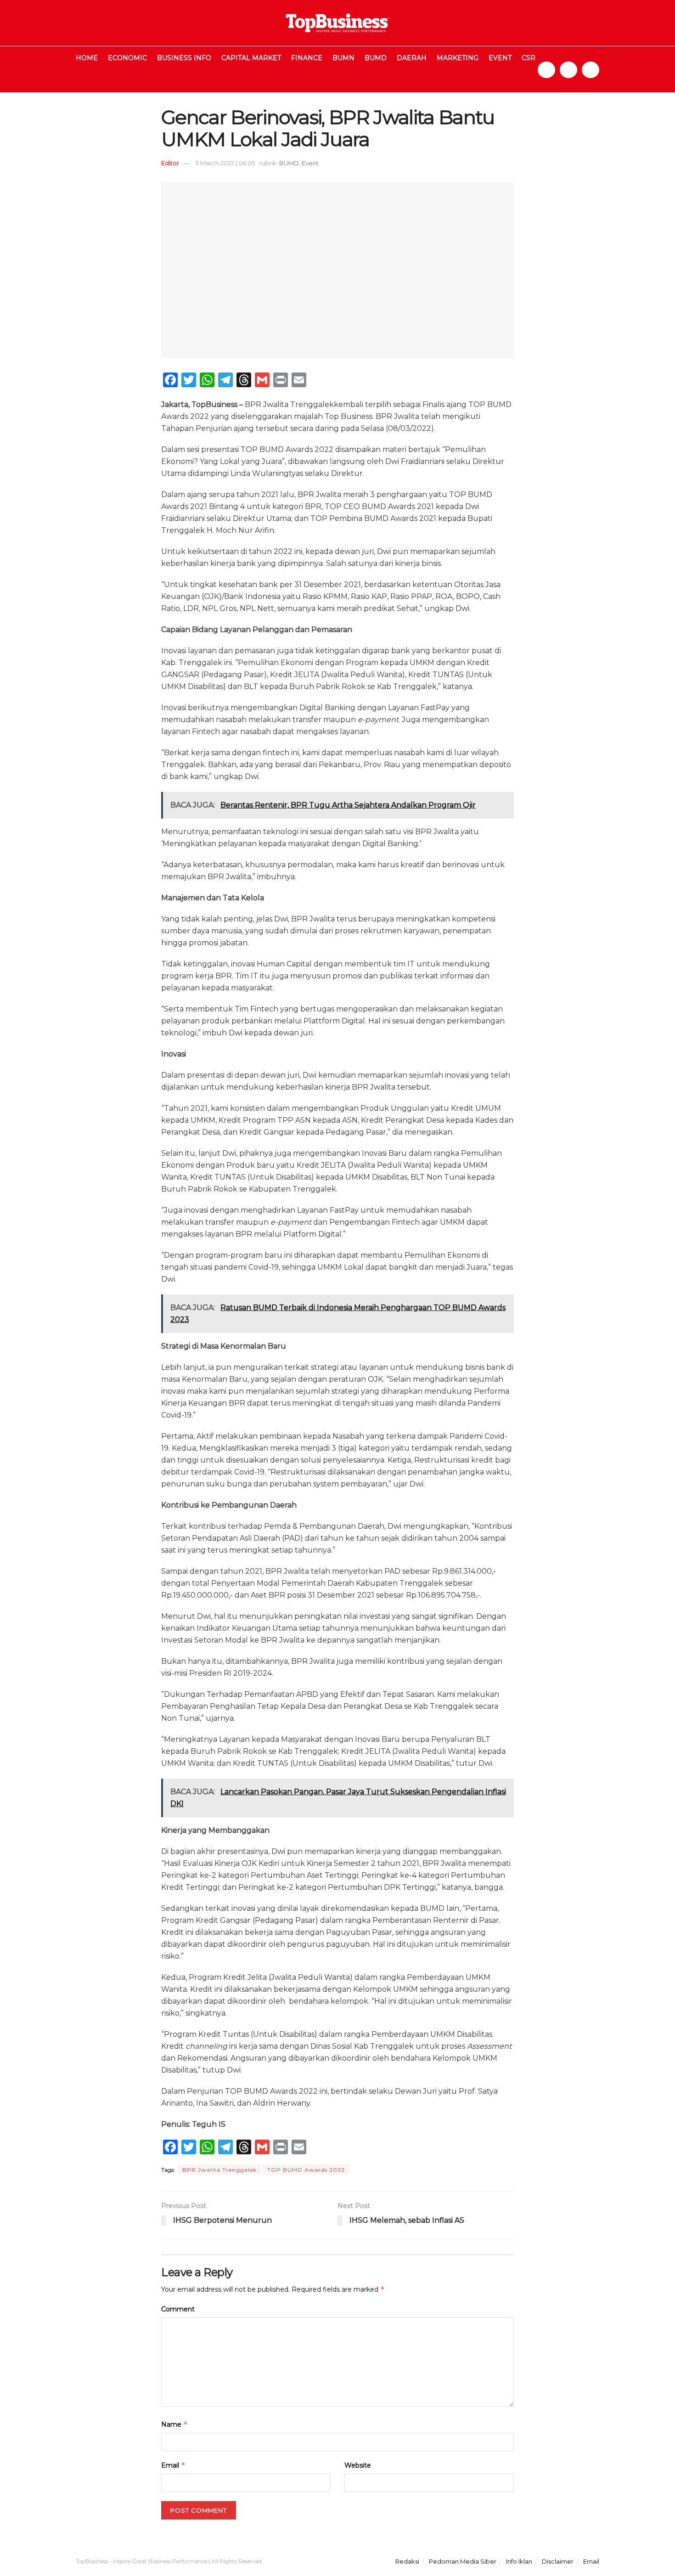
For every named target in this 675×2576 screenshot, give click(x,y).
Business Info (184, 58)
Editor (170, 163)
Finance (307, 58)
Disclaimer (558, 2561)
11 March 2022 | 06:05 (225, 163)
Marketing (458, 58)
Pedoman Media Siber (463, 2561)
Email (173, 2465)
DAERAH (412, 58)
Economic (127, 58)
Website (358, 2465)
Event (500, 58)
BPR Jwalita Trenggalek (219, 2170)
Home (87, 58)
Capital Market (251, 58)
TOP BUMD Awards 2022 (306, 2170)
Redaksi (407, 2561)
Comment (178, 2309)
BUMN (343, 58)
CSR (529, 58)
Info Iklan (519, 2561)
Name (174, 2424)
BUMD (376, 58)
